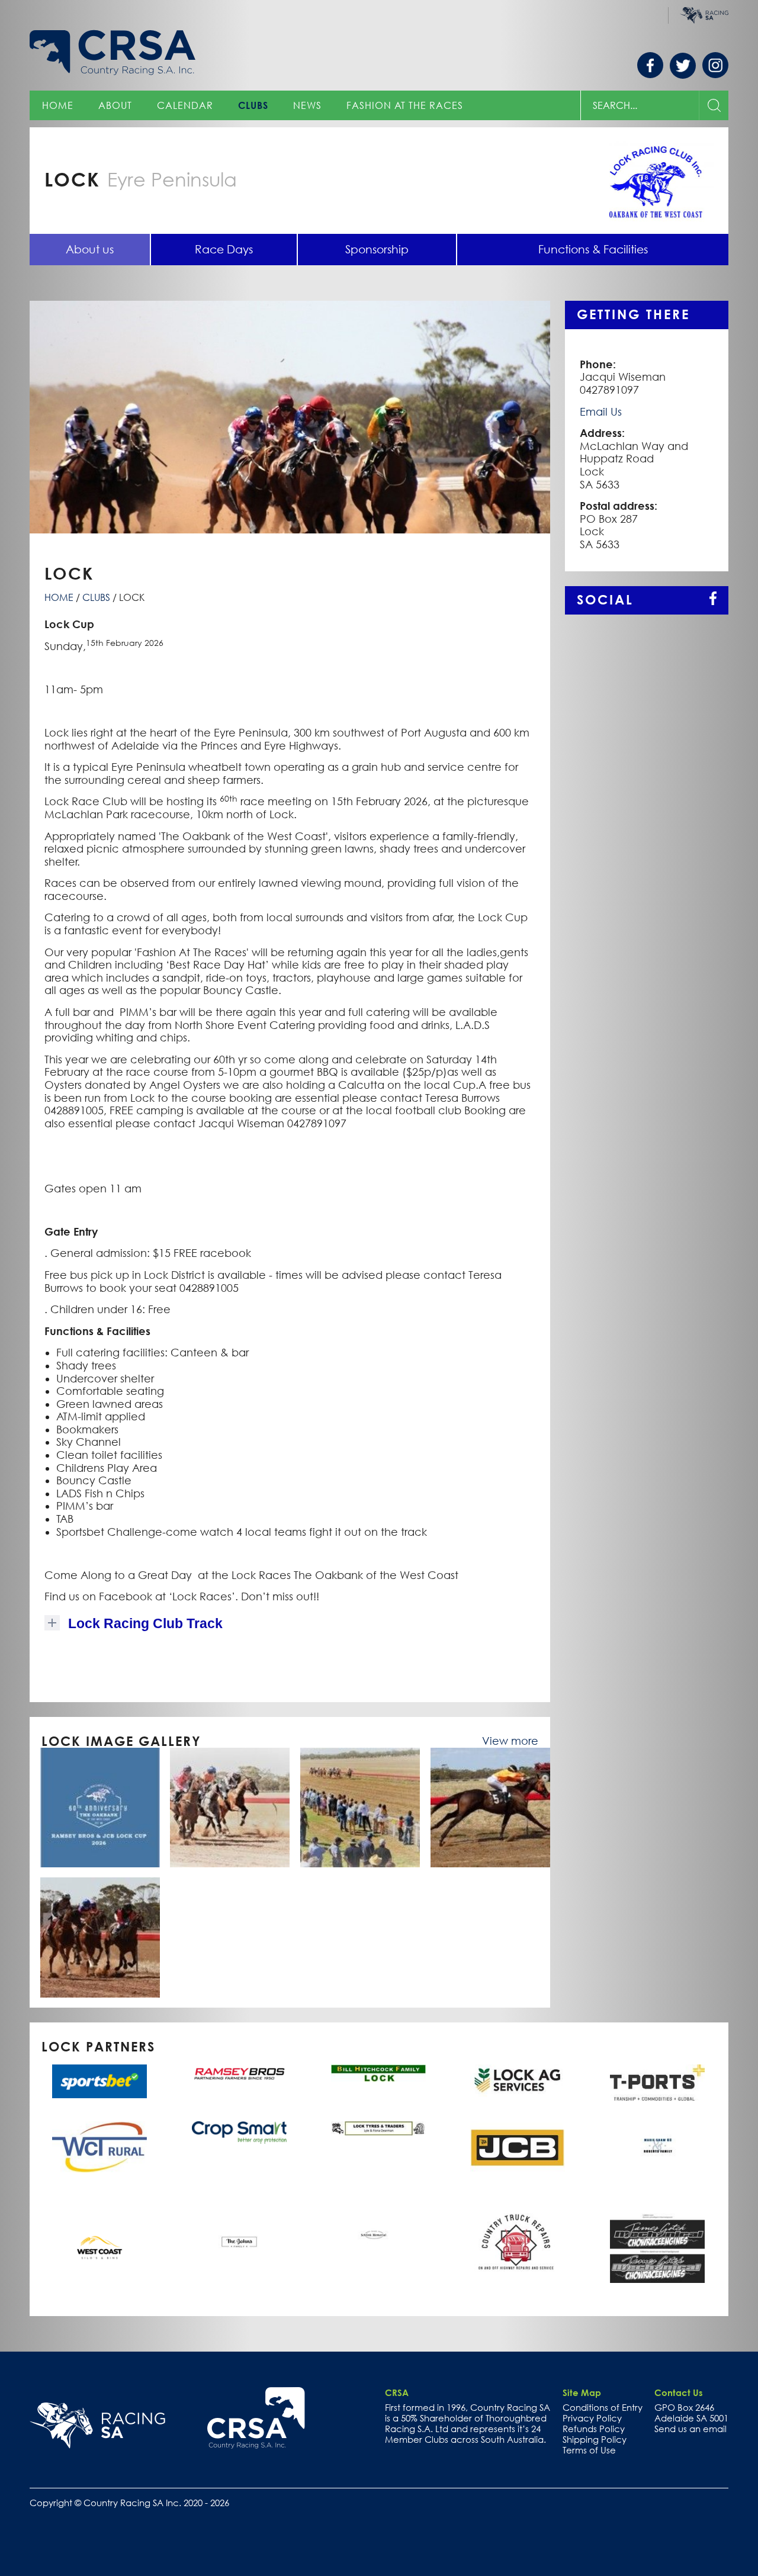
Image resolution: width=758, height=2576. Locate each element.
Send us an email (690, 2429)
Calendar (185, 105)
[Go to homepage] (256, 2418)
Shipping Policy (595, 2439)
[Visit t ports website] (657, 2082)
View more (510, 1741)
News (307, 105)
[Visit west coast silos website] (99, 2249)
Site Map (582, 2392)
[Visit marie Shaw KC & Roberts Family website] (657, 2157)
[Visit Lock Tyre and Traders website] (378, 2128)
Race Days (224, 249)
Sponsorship (377, 249)
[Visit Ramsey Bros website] (239, 2074)
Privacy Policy (592, 2418)
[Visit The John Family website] (239, 2249)
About (115, 105)
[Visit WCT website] (99, 2147)
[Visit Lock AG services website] (518, 2081)
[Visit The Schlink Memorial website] (378, 2249)
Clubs (253, 105)
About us (90, 249)
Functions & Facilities (593, 249)
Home (58, 105)
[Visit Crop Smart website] (239, 2133)
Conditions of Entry (603, 2407)
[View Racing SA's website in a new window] (97, 2426)
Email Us (601, 412)
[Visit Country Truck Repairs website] (518, 2244)
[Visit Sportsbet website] (99, 2081)
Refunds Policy (594, 2429)
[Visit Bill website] (378, 2073)
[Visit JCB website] (518, 2148)
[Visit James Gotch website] (657, 2248)
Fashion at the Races (405, 105)
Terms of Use (589, 2450)
